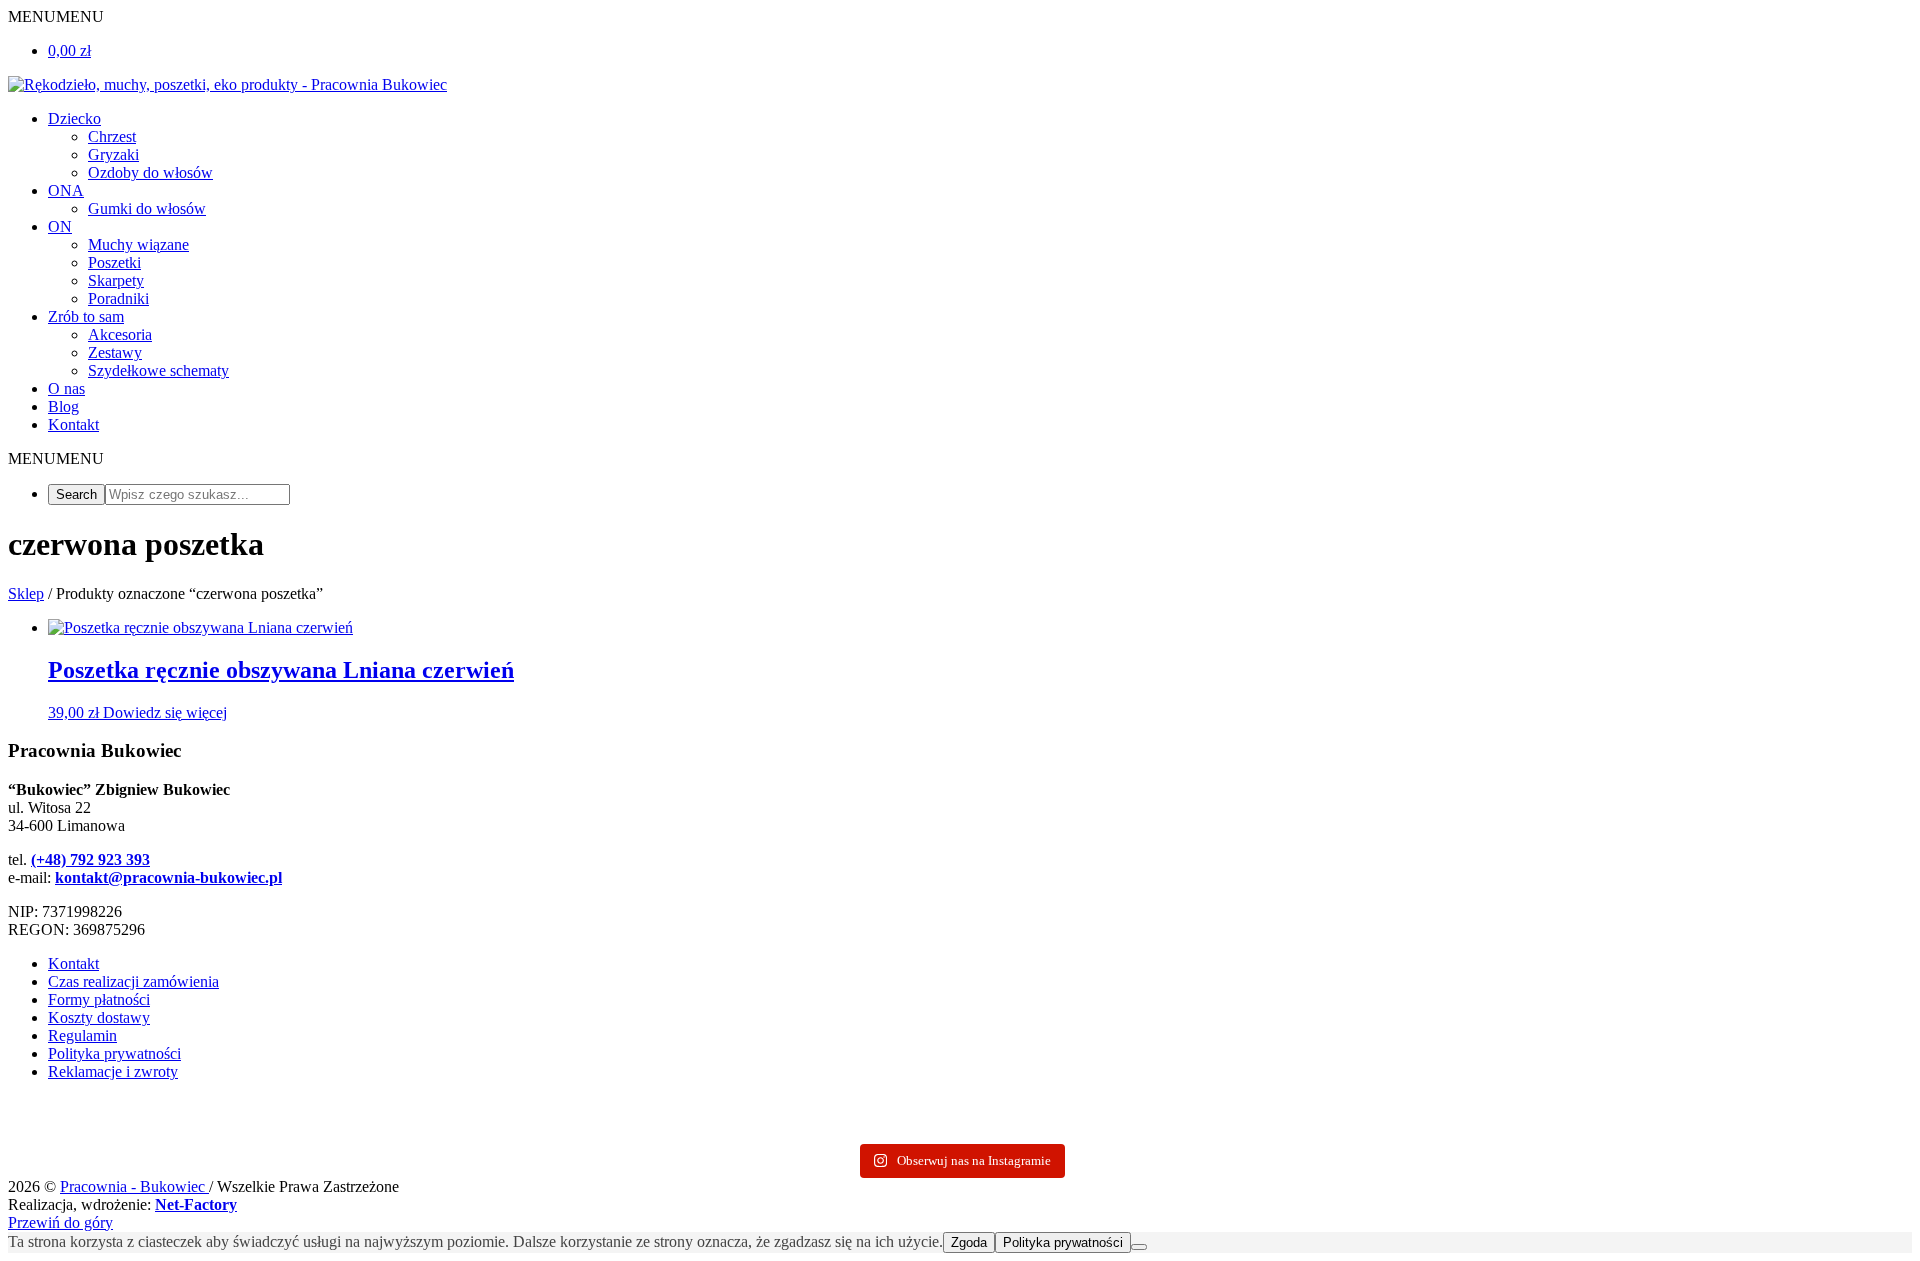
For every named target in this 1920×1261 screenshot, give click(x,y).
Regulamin (82, 1035)
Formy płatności (99, 999)
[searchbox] (197, 494)
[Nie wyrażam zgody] (1139, 1247)
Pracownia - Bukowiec (134, 1186)
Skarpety (116, 280)
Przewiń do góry (60, 1222)
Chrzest (112, 136)
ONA (66, 190)
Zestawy (115, 352)
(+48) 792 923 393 (90, 859)
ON (60, 226)
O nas (66, 388)
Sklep (26, 593)
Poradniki (118, 298)
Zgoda (969, 1242)
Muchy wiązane (138, 244)
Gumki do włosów (147, 208)
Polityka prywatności (114, 1053)
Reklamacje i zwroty (113, 1071)
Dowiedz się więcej (165, 712)
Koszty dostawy (99, 1017)
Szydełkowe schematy (158, 370)
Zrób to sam (86, 316)
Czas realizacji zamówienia (133, 981)
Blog (63, 406)
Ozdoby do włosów (150, 172)
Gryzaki (113, 154)
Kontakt (73, 424)
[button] (56, 16)
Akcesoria (120, 334)
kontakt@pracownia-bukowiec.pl (168, 877)
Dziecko (74, 118)
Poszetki (114, 262)
